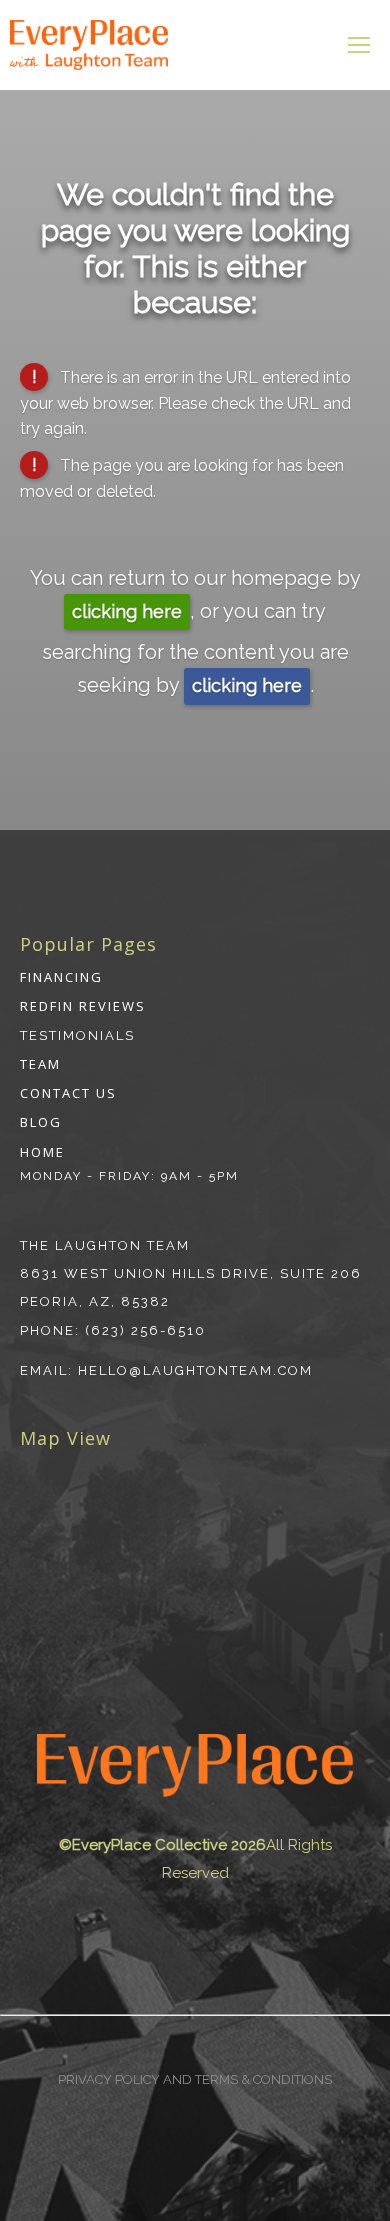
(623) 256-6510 (145, 1330)
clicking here (127, 611)
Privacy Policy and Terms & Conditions (195, 2079)
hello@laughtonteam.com (195, 1370)
